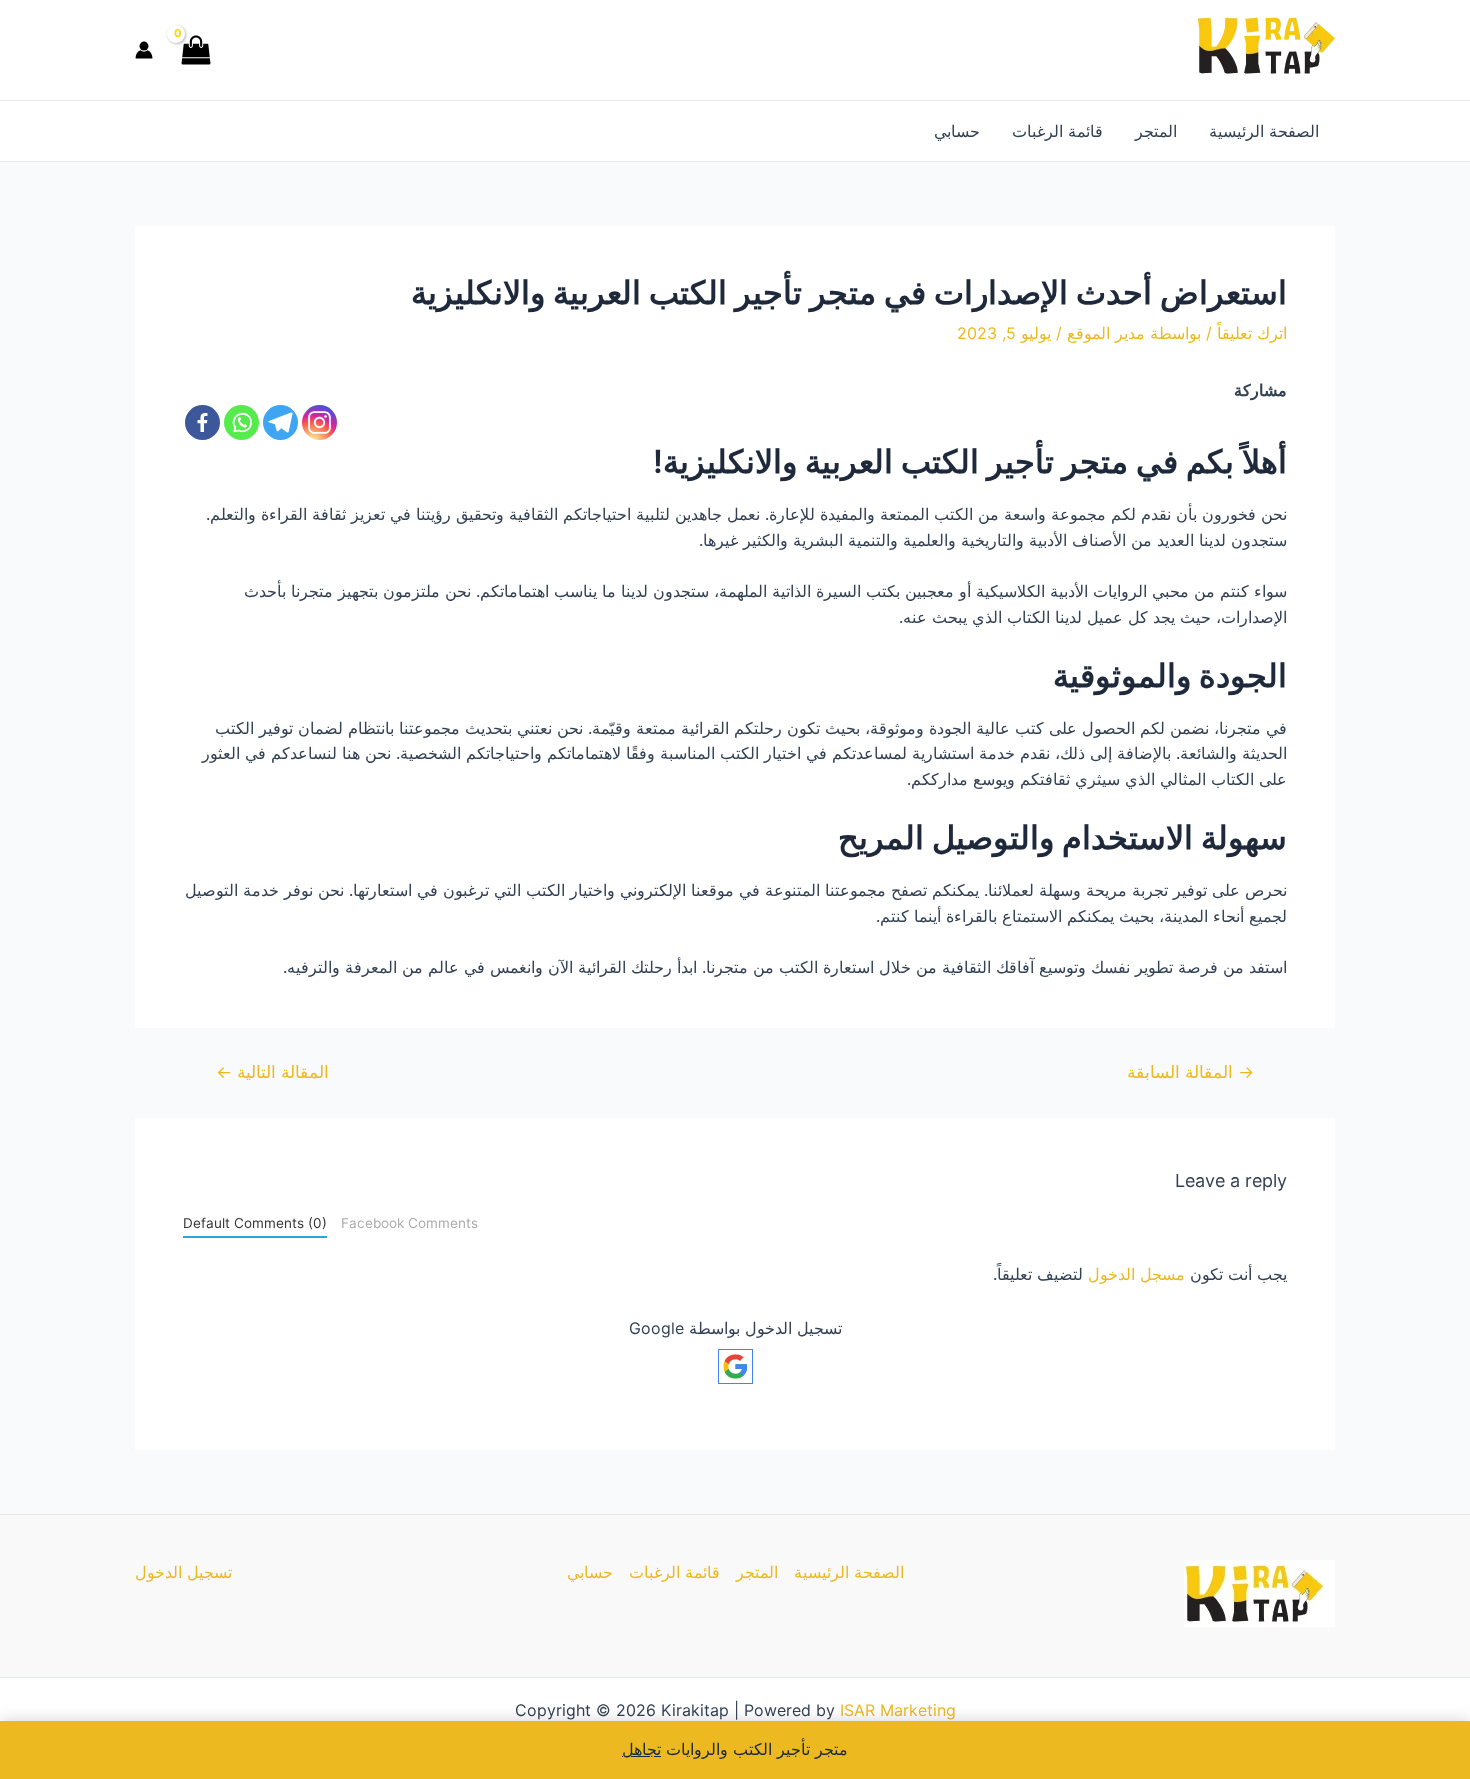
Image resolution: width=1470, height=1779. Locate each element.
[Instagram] (319, 422)
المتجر (1156, 131)
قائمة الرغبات (1057, 131)
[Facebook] (202, 422)
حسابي (957, 131)
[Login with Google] (735, 1366)
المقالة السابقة (1190, 1071)
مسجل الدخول (1136, 1274)
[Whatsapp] (241, 422)
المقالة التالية (272, 1071)
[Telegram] (280, 422)
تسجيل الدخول (183, 1572)
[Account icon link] (144, 50)
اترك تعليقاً (1252, 333)
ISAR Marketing (898, 1710)
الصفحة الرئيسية (1264, 131)
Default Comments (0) (255, 1223)
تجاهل (641, 1749)
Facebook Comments (409, 1223)
